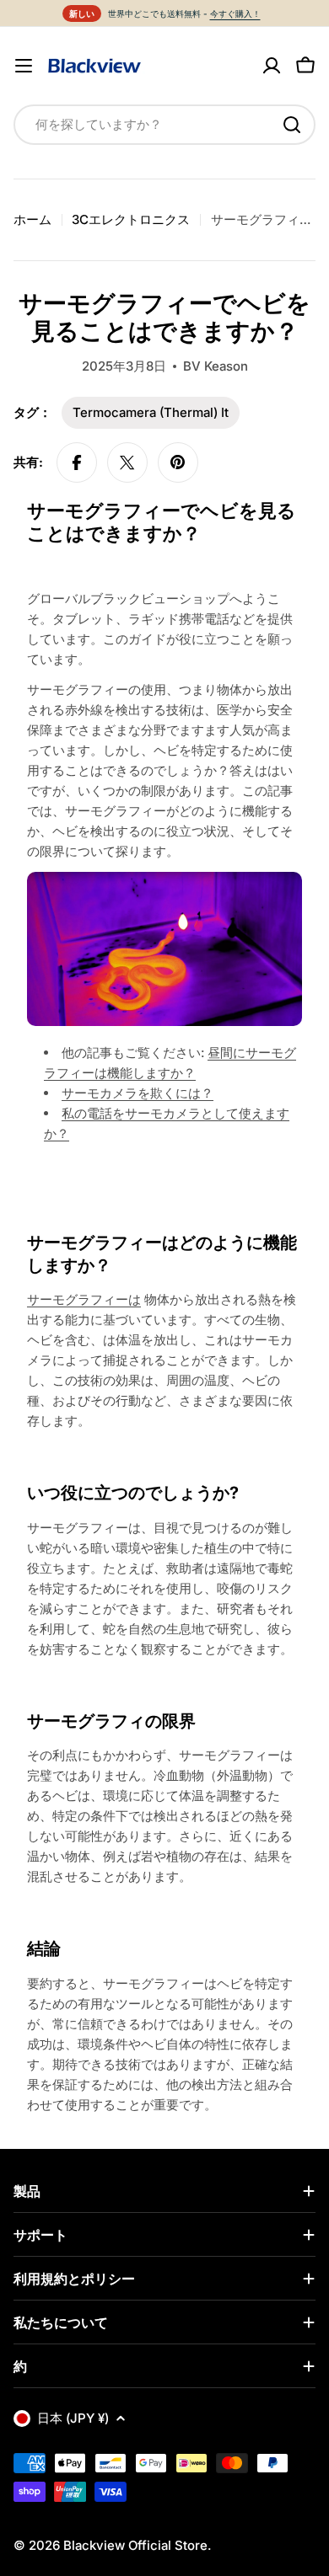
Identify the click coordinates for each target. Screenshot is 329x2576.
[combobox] (164, 125)
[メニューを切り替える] (24, 66)
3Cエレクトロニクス (131, 219)
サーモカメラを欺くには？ (138, 1093)
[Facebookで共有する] (77, 462)
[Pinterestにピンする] (178, 462)
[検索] (292, 125)
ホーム (32, 219)
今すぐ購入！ (235, 13)
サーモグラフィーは (84, 1299)
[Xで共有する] (127, 462)
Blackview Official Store (135, 2545)
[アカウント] (272, 66)
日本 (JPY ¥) (73, 2418)
